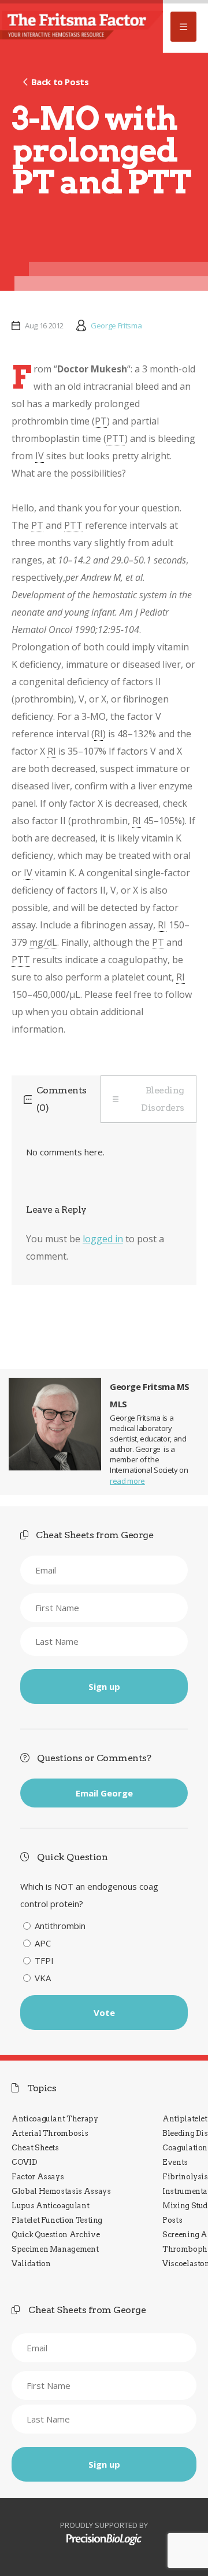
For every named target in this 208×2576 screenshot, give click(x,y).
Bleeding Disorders (163, 1099)
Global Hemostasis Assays (61, 2191)
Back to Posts (60, 82)
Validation (31, 2264)
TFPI (44, 1960)
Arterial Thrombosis (50, 2133)
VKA (43, 1978)
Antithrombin (60, 1926)
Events (175, 2162)
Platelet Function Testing (57, 2220)
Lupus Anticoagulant (50, 2206)
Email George (104, 1793)
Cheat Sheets (35, 2148)
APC (43, 1943)
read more (127, 1481)
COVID (24, 2162)
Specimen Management (55, 2249)
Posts (172, 2220)
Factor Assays (38, 2177)
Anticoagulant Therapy (55, 2119)
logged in (103, 1239)
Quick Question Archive (55, 2235)
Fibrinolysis (185, 2177)
